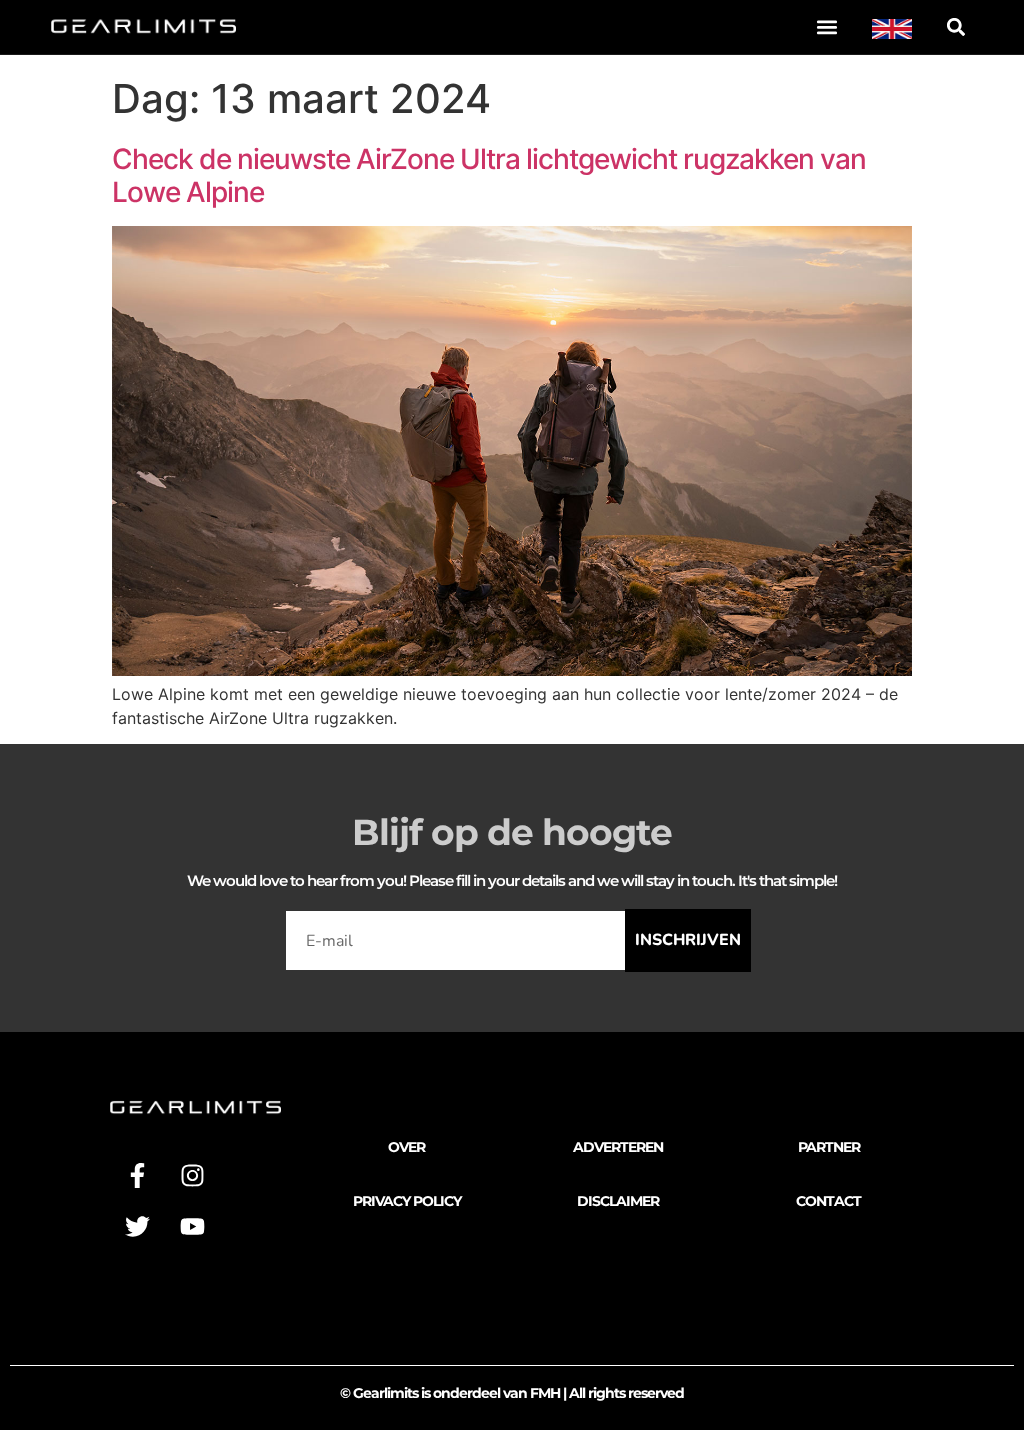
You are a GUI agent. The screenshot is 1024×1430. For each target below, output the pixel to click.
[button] (827, 26)
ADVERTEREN (618, 1147)
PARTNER (829, 1147)
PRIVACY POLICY (407, 1201)
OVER (406, 1147)
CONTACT (828, 1201)
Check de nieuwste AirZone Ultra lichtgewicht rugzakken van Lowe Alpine (489, 176)
